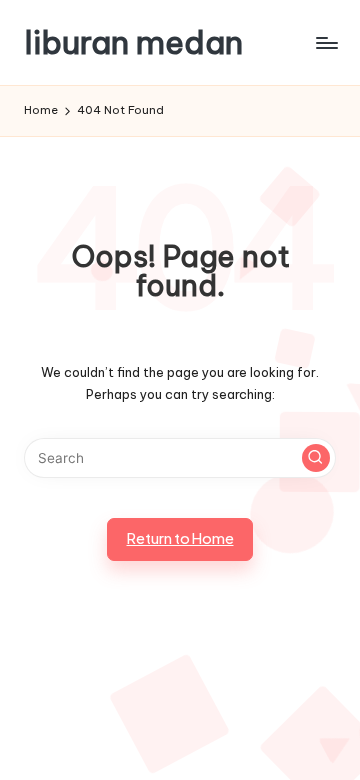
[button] (316, 458)
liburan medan (133, 42)
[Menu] (326, 42)
